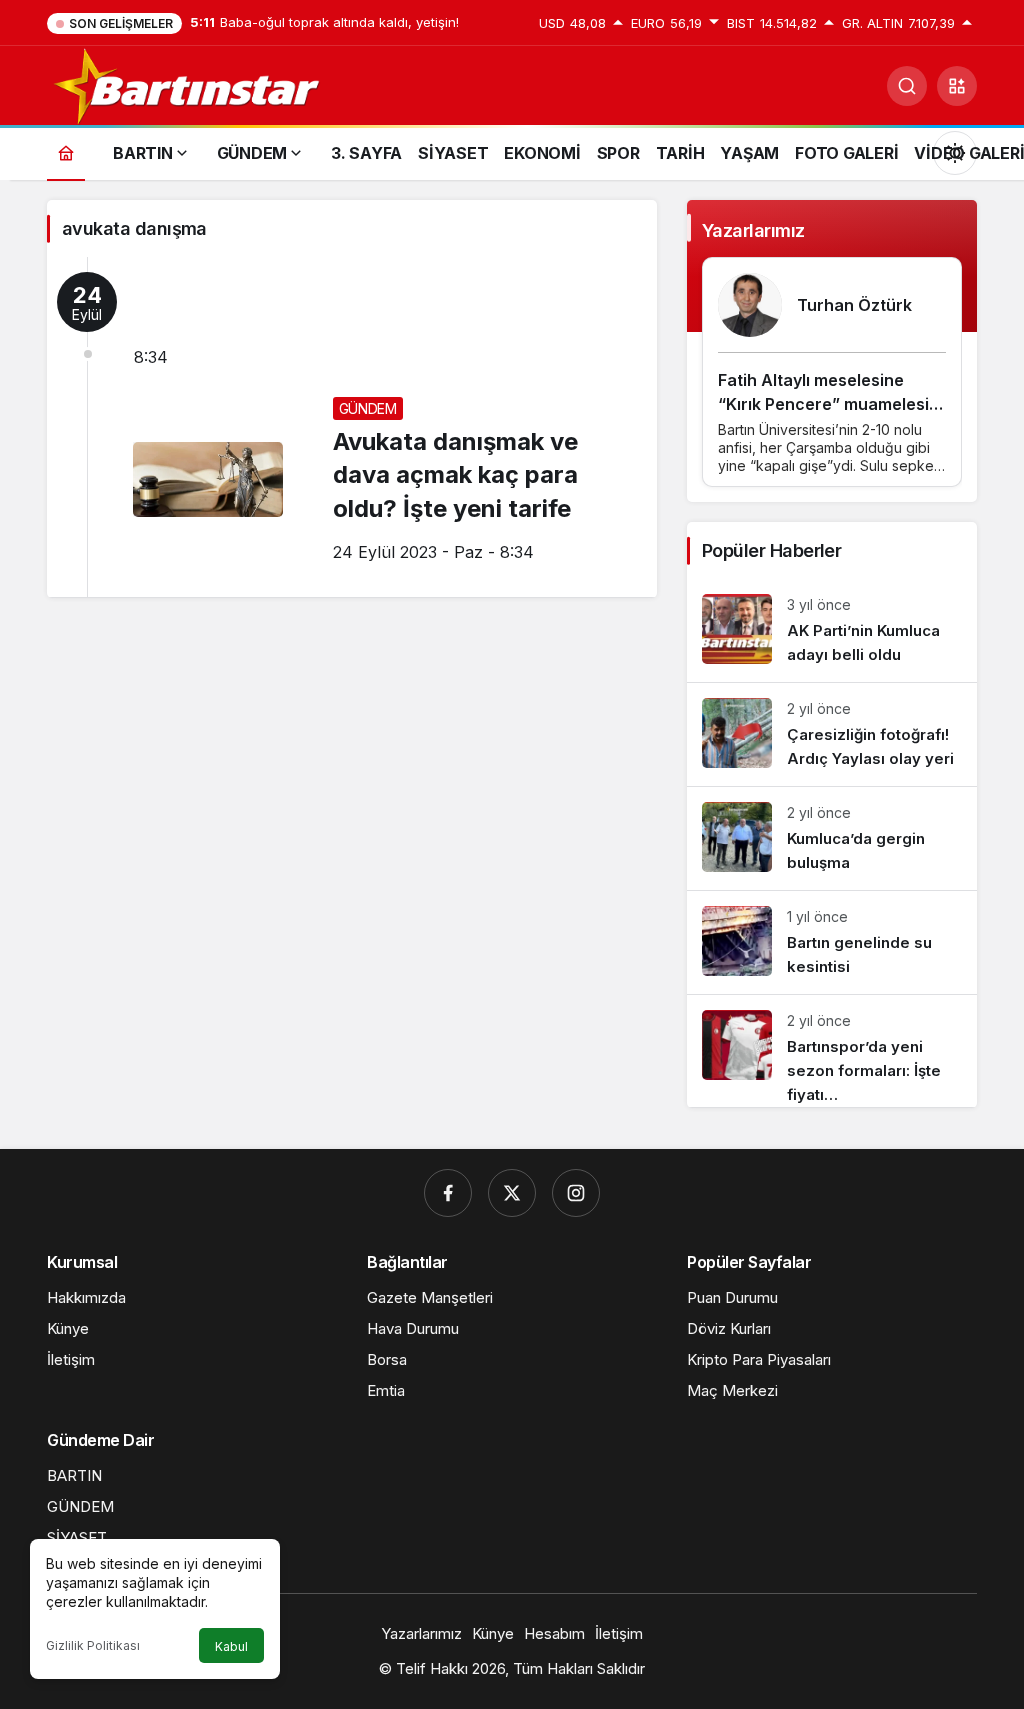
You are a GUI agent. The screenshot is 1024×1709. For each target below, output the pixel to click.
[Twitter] (512, 1193)
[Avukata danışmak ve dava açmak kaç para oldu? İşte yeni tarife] (352, 427)
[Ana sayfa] (66, 152)
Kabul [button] (231, 1646)
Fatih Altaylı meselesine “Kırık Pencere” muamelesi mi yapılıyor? (823, 404)
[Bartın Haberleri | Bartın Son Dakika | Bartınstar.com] (188, 84)
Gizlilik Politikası (93, 1645)
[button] (957, 86)
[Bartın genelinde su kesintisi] (832, 942)
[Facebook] (448, 1193)
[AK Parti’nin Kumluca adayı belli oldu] (832, 630)
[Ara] (907, 86)
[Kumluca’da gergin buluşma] (832, 838)
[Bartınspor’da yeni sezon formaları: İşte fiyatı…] (832, 1051)
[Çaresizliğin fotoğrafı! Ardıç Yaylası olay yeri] (832, 734)
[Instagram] (576, 1193)
